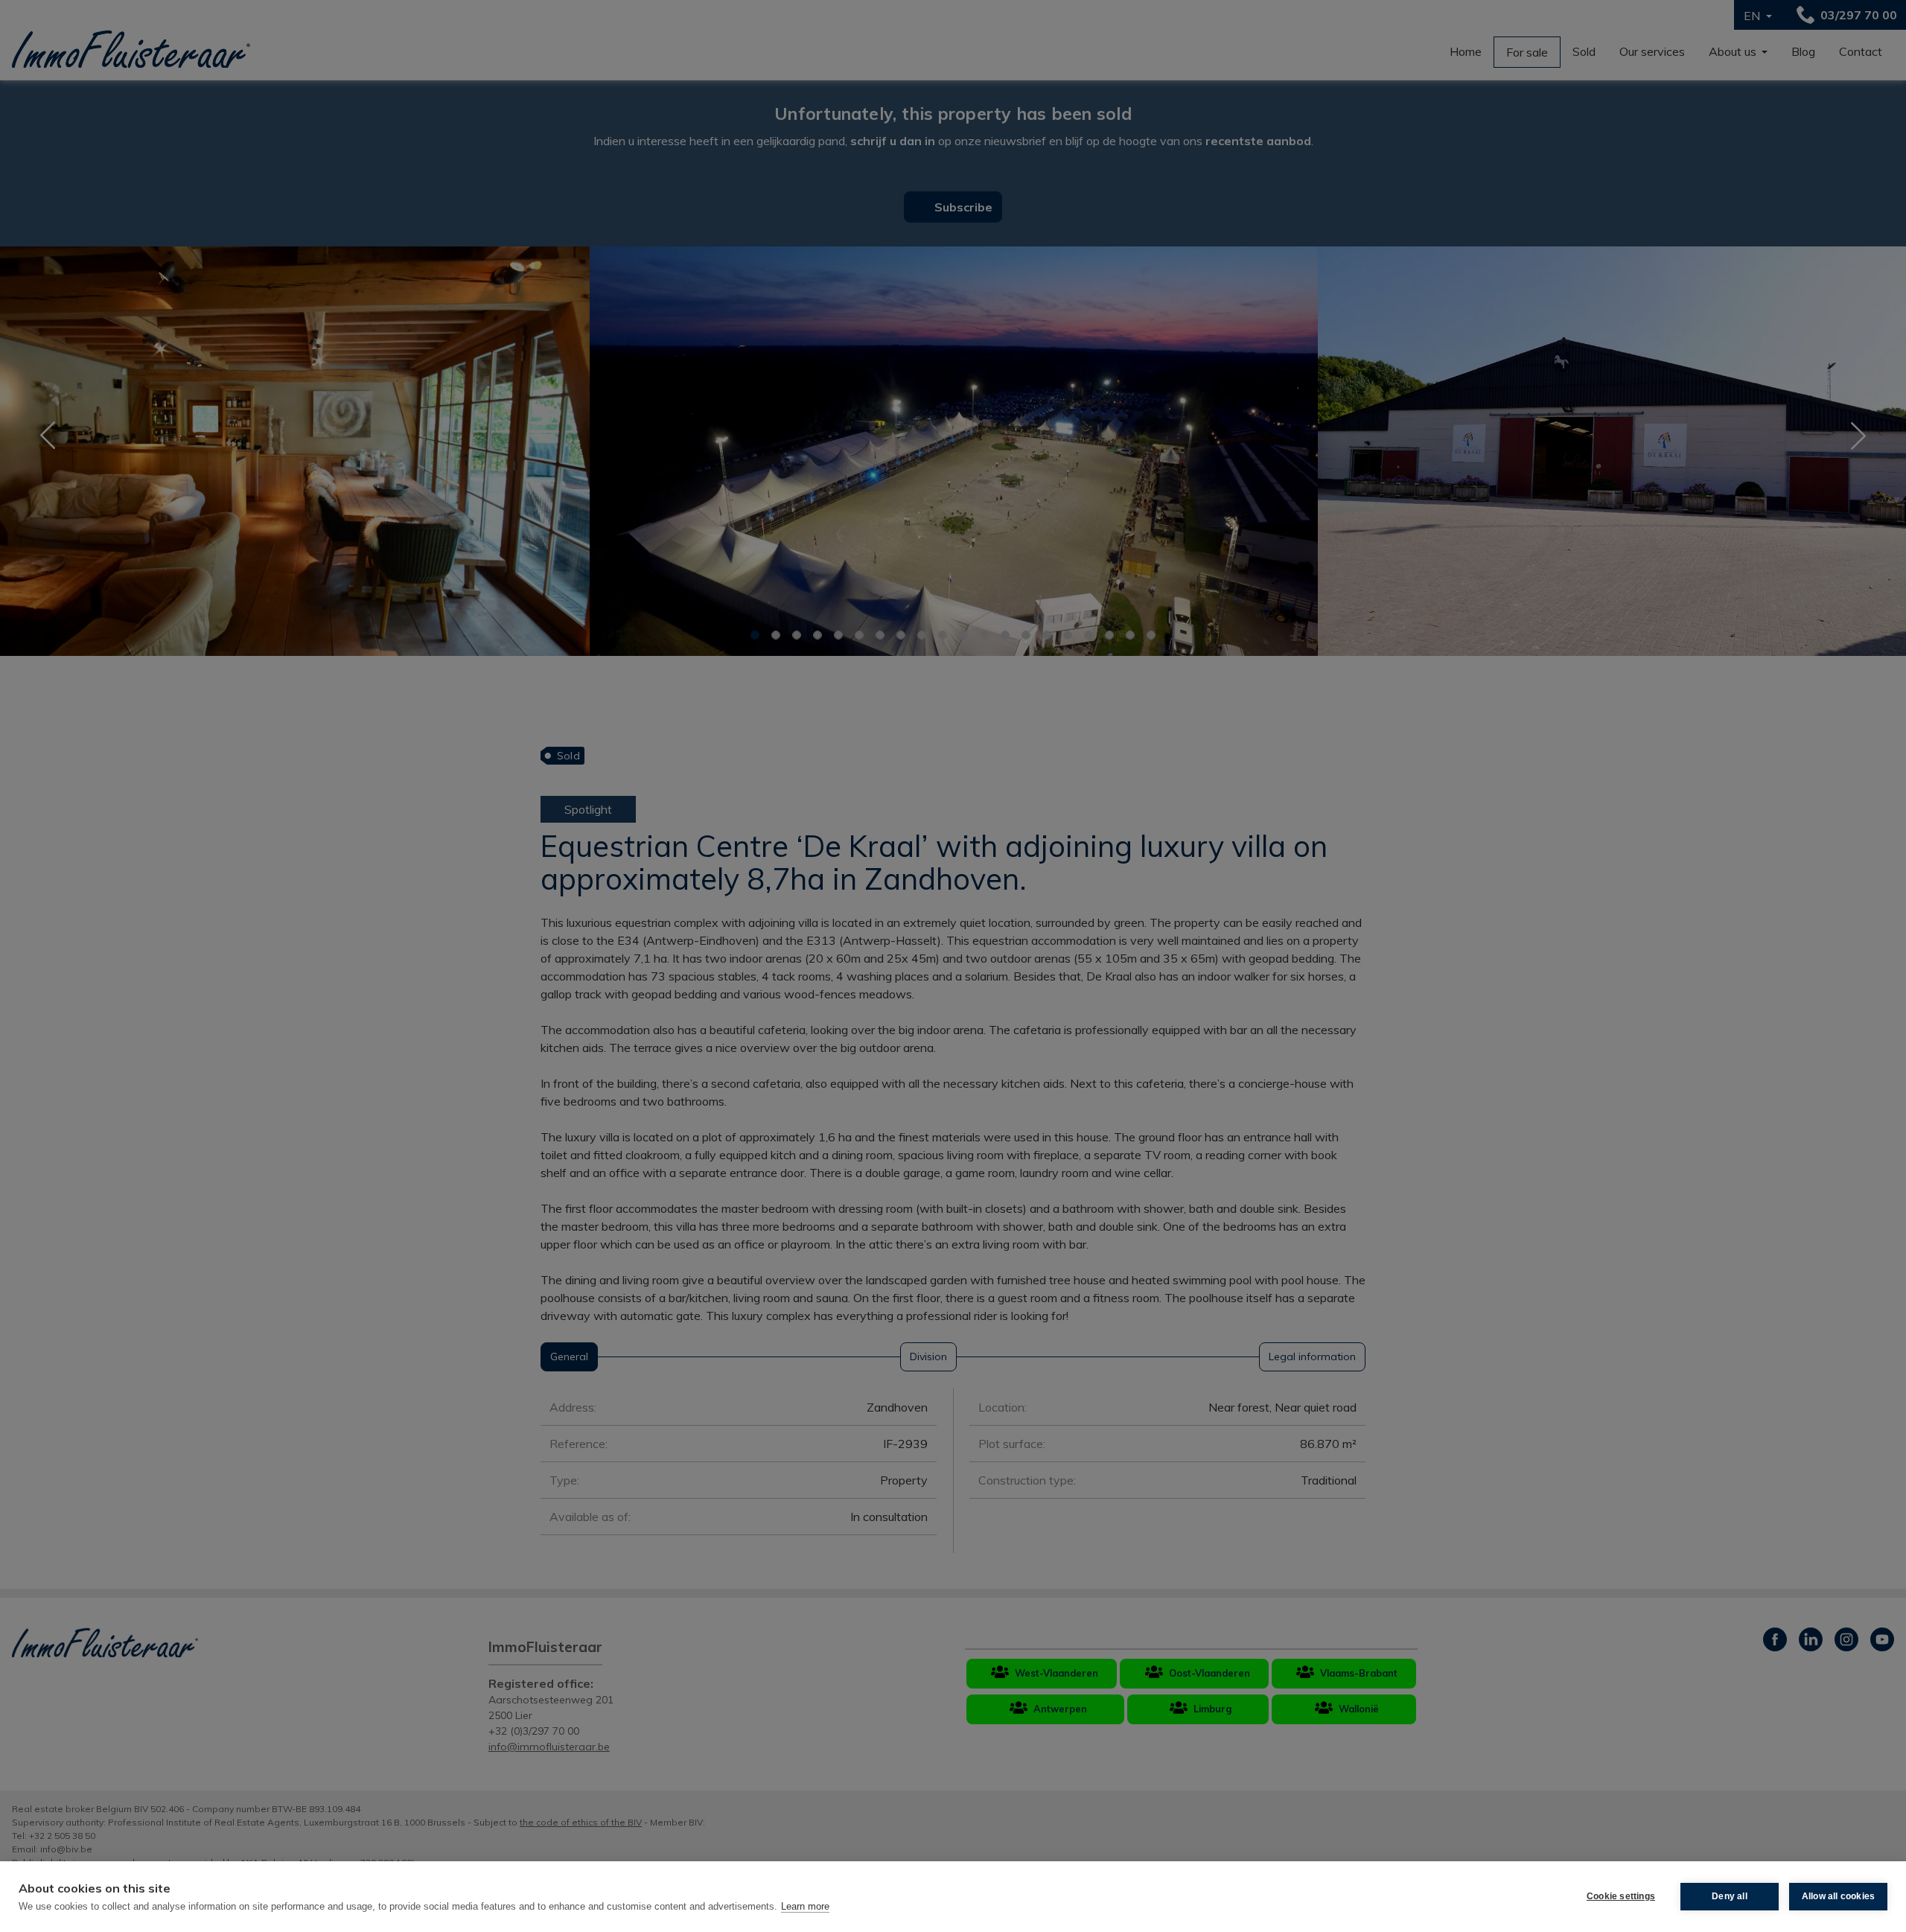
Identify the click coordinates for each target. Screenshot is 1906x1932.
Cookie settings (1621, 1896)
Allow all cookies (1838, 1896)
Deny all (1730, 1896)
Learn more (805, 1906)
